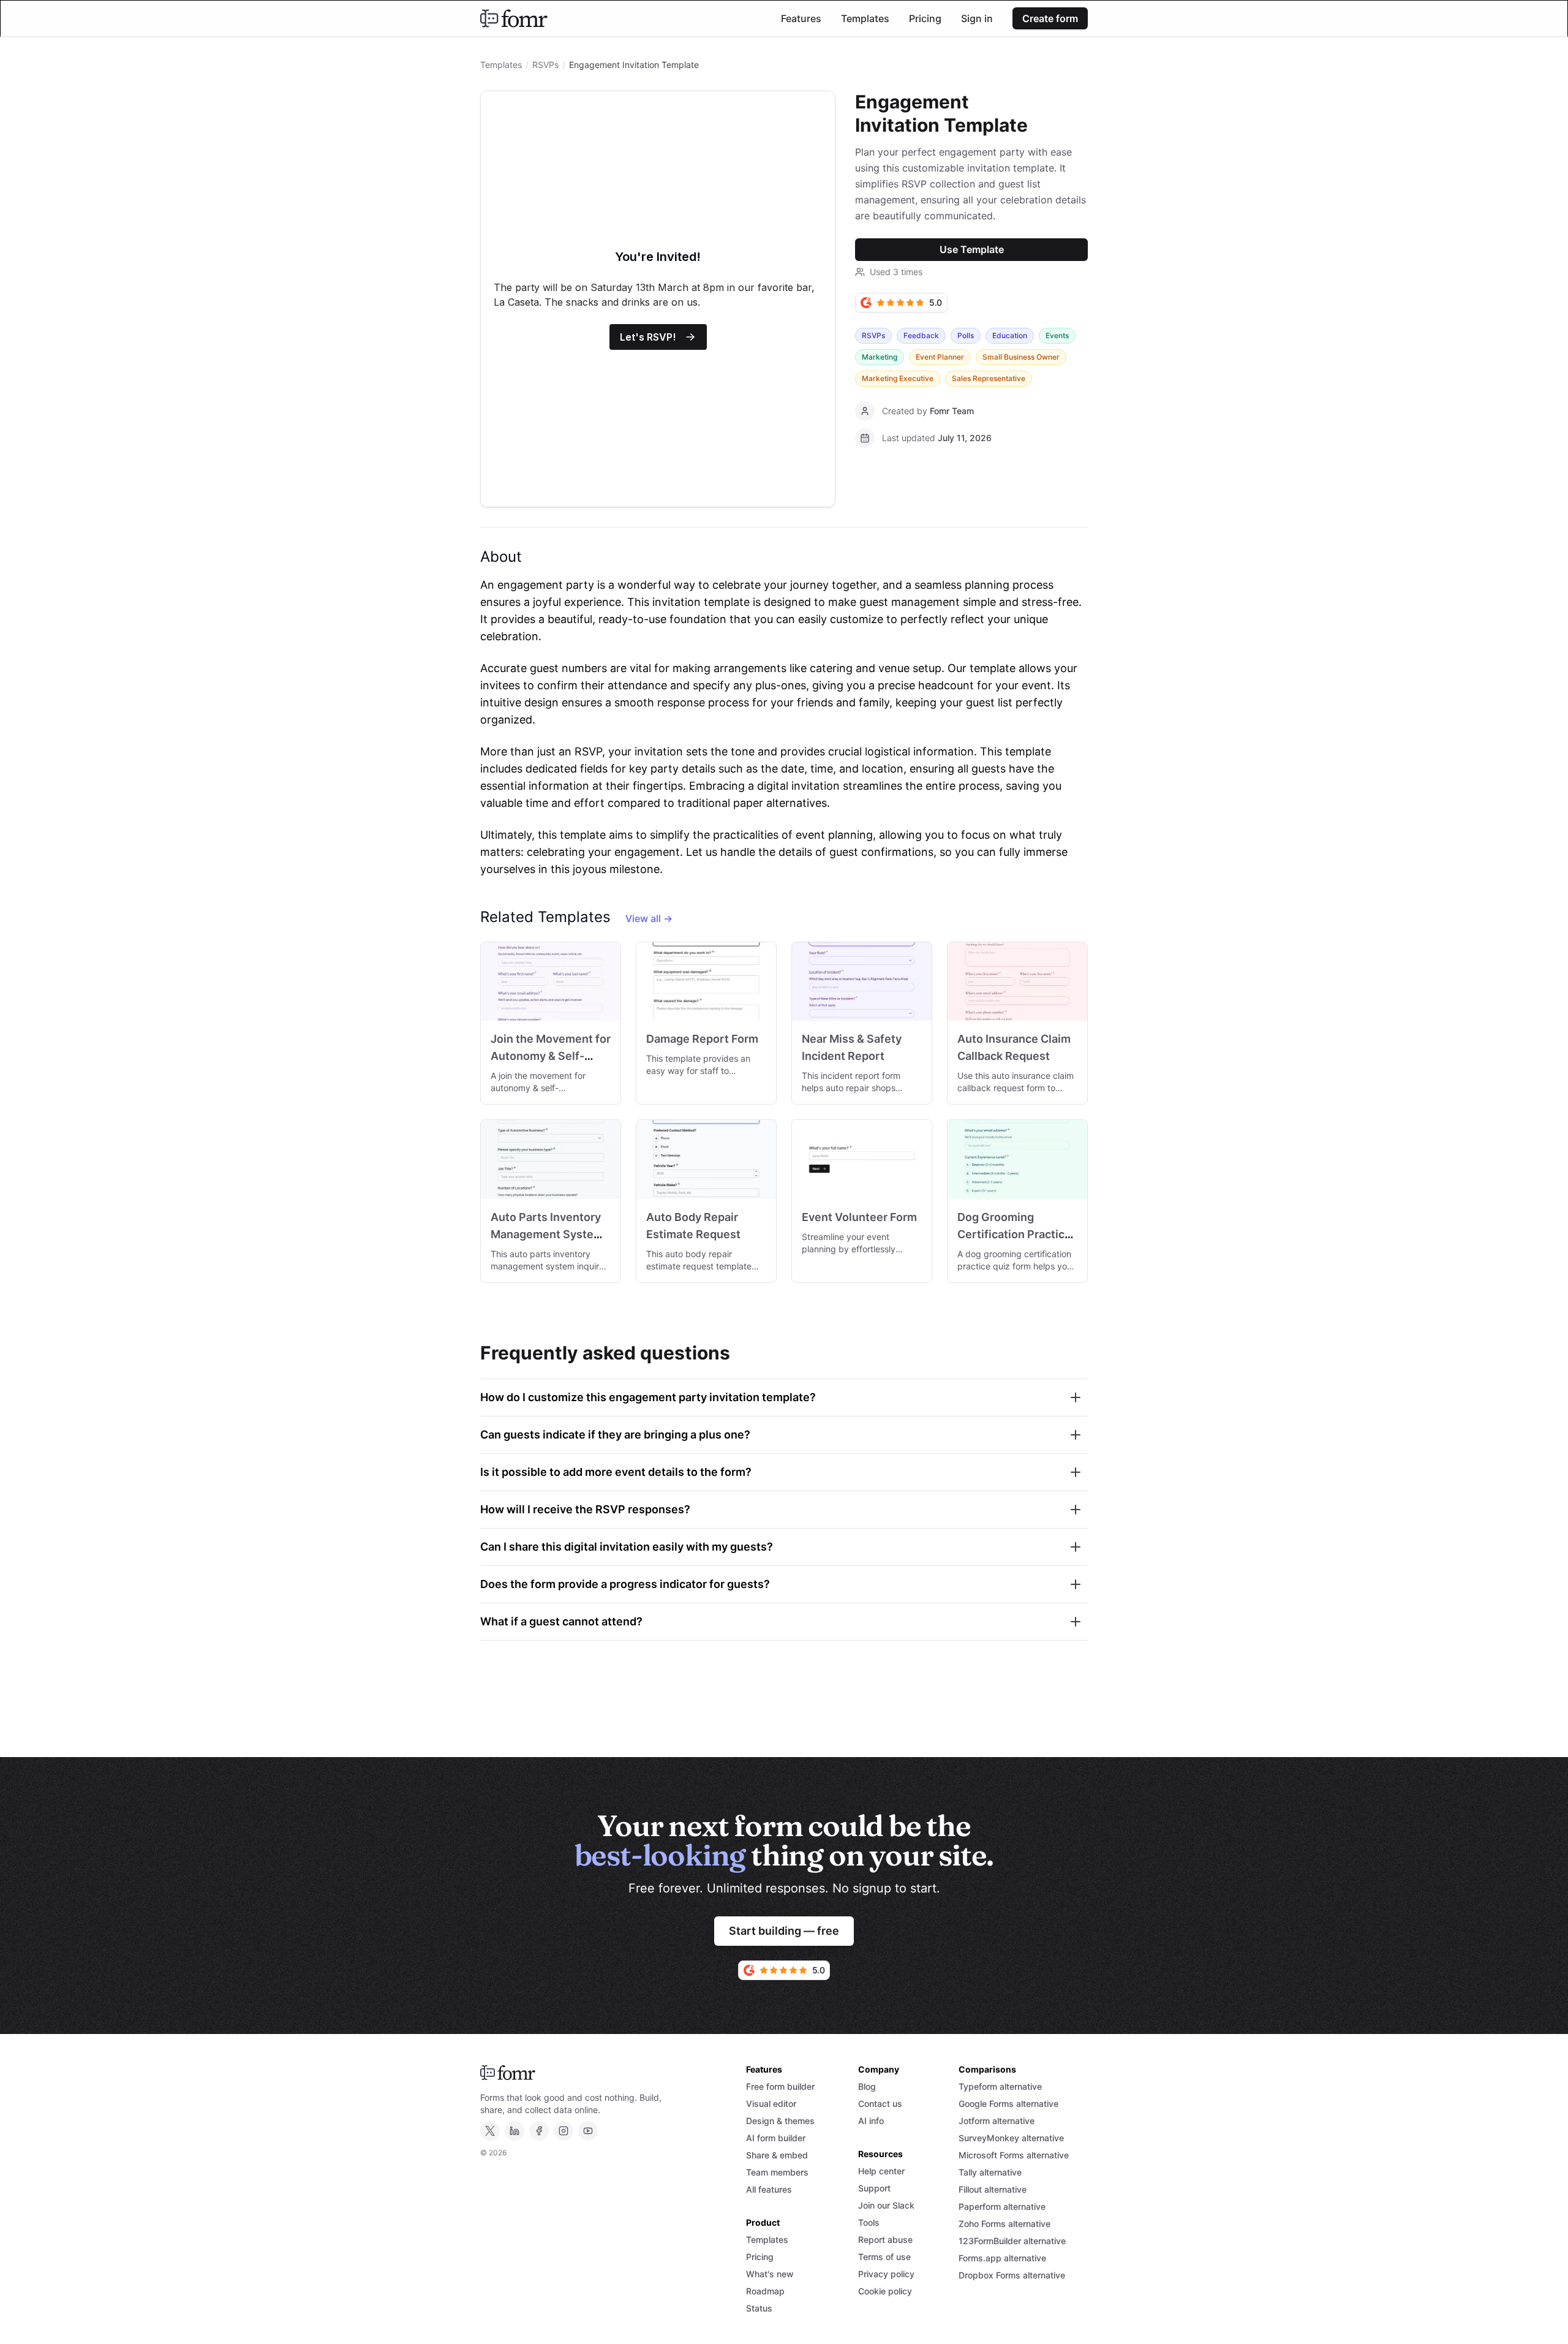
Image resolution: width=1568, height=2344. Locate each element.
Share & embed (777, 2155)
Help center (881, 2171)
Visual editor (771, 2104)
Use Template (972, 249)
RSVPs (545, 65)
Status (759, 2308)
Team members (777, 2172)
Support (874, 2188)
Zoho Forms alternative (1005, 2224)
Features (801, 18)
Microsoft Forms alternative (1014, 2155)
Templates (865, 18)
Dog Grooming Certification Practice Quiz (1014, 1234)
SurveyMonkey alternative (1011, 2138)
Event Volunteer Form (859, 1217)
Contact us (880, 2104)
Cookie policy (885, 2291)
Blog (867, 2086)
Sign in (977, 18)
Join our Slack (886, 2205)
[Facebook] (539, 2131)
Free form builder (780, 2086)
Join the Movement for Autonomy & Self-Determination (551, 1056)
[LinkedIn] (514, 2131)
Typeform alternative (1000, 2086)
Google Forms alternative (1008, 2104)
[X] (490, 2131)
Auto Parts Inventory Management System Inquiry (547, 1234)
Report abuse (885, 2240)
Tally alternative (990, 2172)
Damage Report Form (702, 1039)
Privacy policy (886, 2274)
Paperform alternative (1002, 2206)
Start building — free (784, 1931)
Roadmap (765, 2291)
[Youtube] (588, 2131)
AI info (871, 2121)
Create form (1050, 18)
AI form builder (776, 2138)
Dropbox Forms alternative (1012, 2275)
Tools (869, 2222)
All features (769, 2189)
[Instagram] (563, 2131)
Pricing (925, 18)
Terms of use (884, 2257)
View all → (649, 918)
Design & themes (780, 2121)
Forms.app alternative (1002, 2258)
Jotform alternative (997, 2121)
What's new (770, 2274)
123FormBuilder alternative (1012, 2241)
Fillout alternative (993, 2189)
